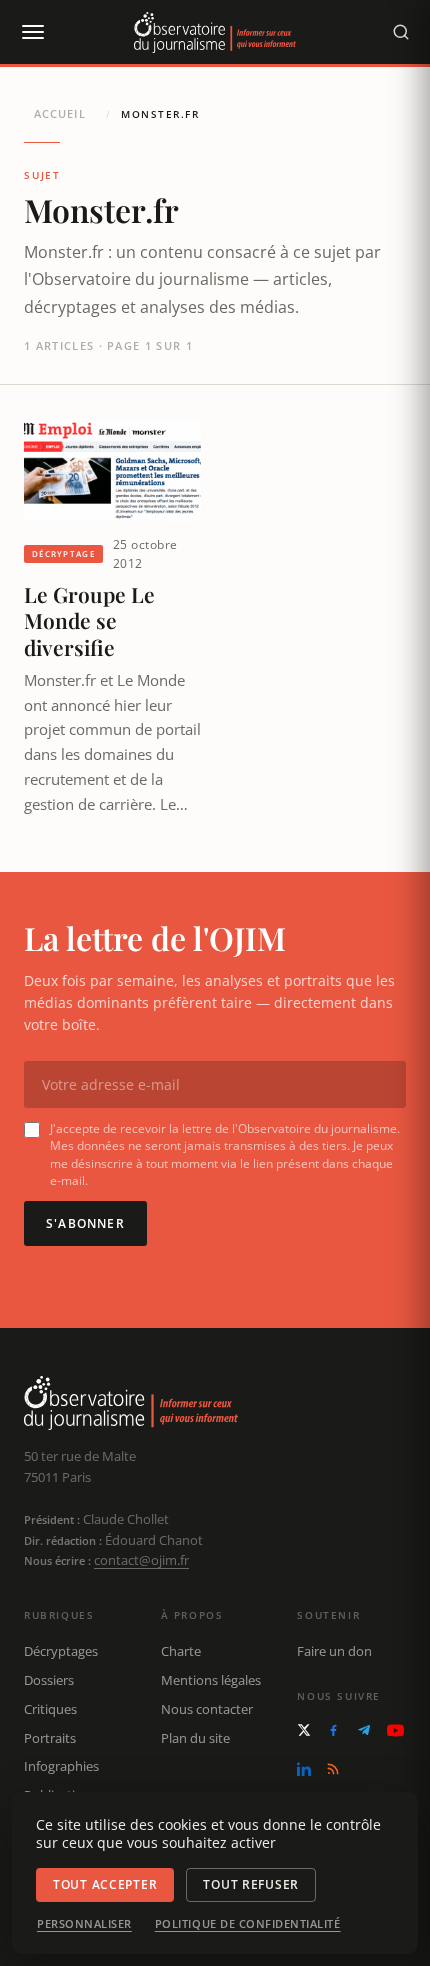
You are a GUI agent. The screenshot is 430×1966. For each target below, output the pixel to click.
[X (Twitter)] (304, 1730)
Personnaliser (84, 1924)
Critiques (50, 1709)
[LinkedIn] (304, 1769)
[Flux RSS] (333, 1769)
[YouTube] (395, 1730)
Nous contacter (207, 1709)
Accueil (60, 113)
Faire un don (334, 1651)
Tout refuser (251, 1884)
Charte (181, 1651)
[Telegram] (364, 1730)
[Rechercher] (401, 32)
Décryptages (61, 1651)
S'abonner (85, 1223)
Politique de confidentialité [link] (248, 1924)
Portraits (50, 1738)
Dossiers (49, 1680)
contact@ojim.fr (141, 1560)
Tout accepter (105, 1884)
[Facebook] (333, 1730)
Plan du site (195, 1738)
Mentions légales (211, 1680)
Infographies (61, 1766)
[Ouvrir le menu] (32, 32)
